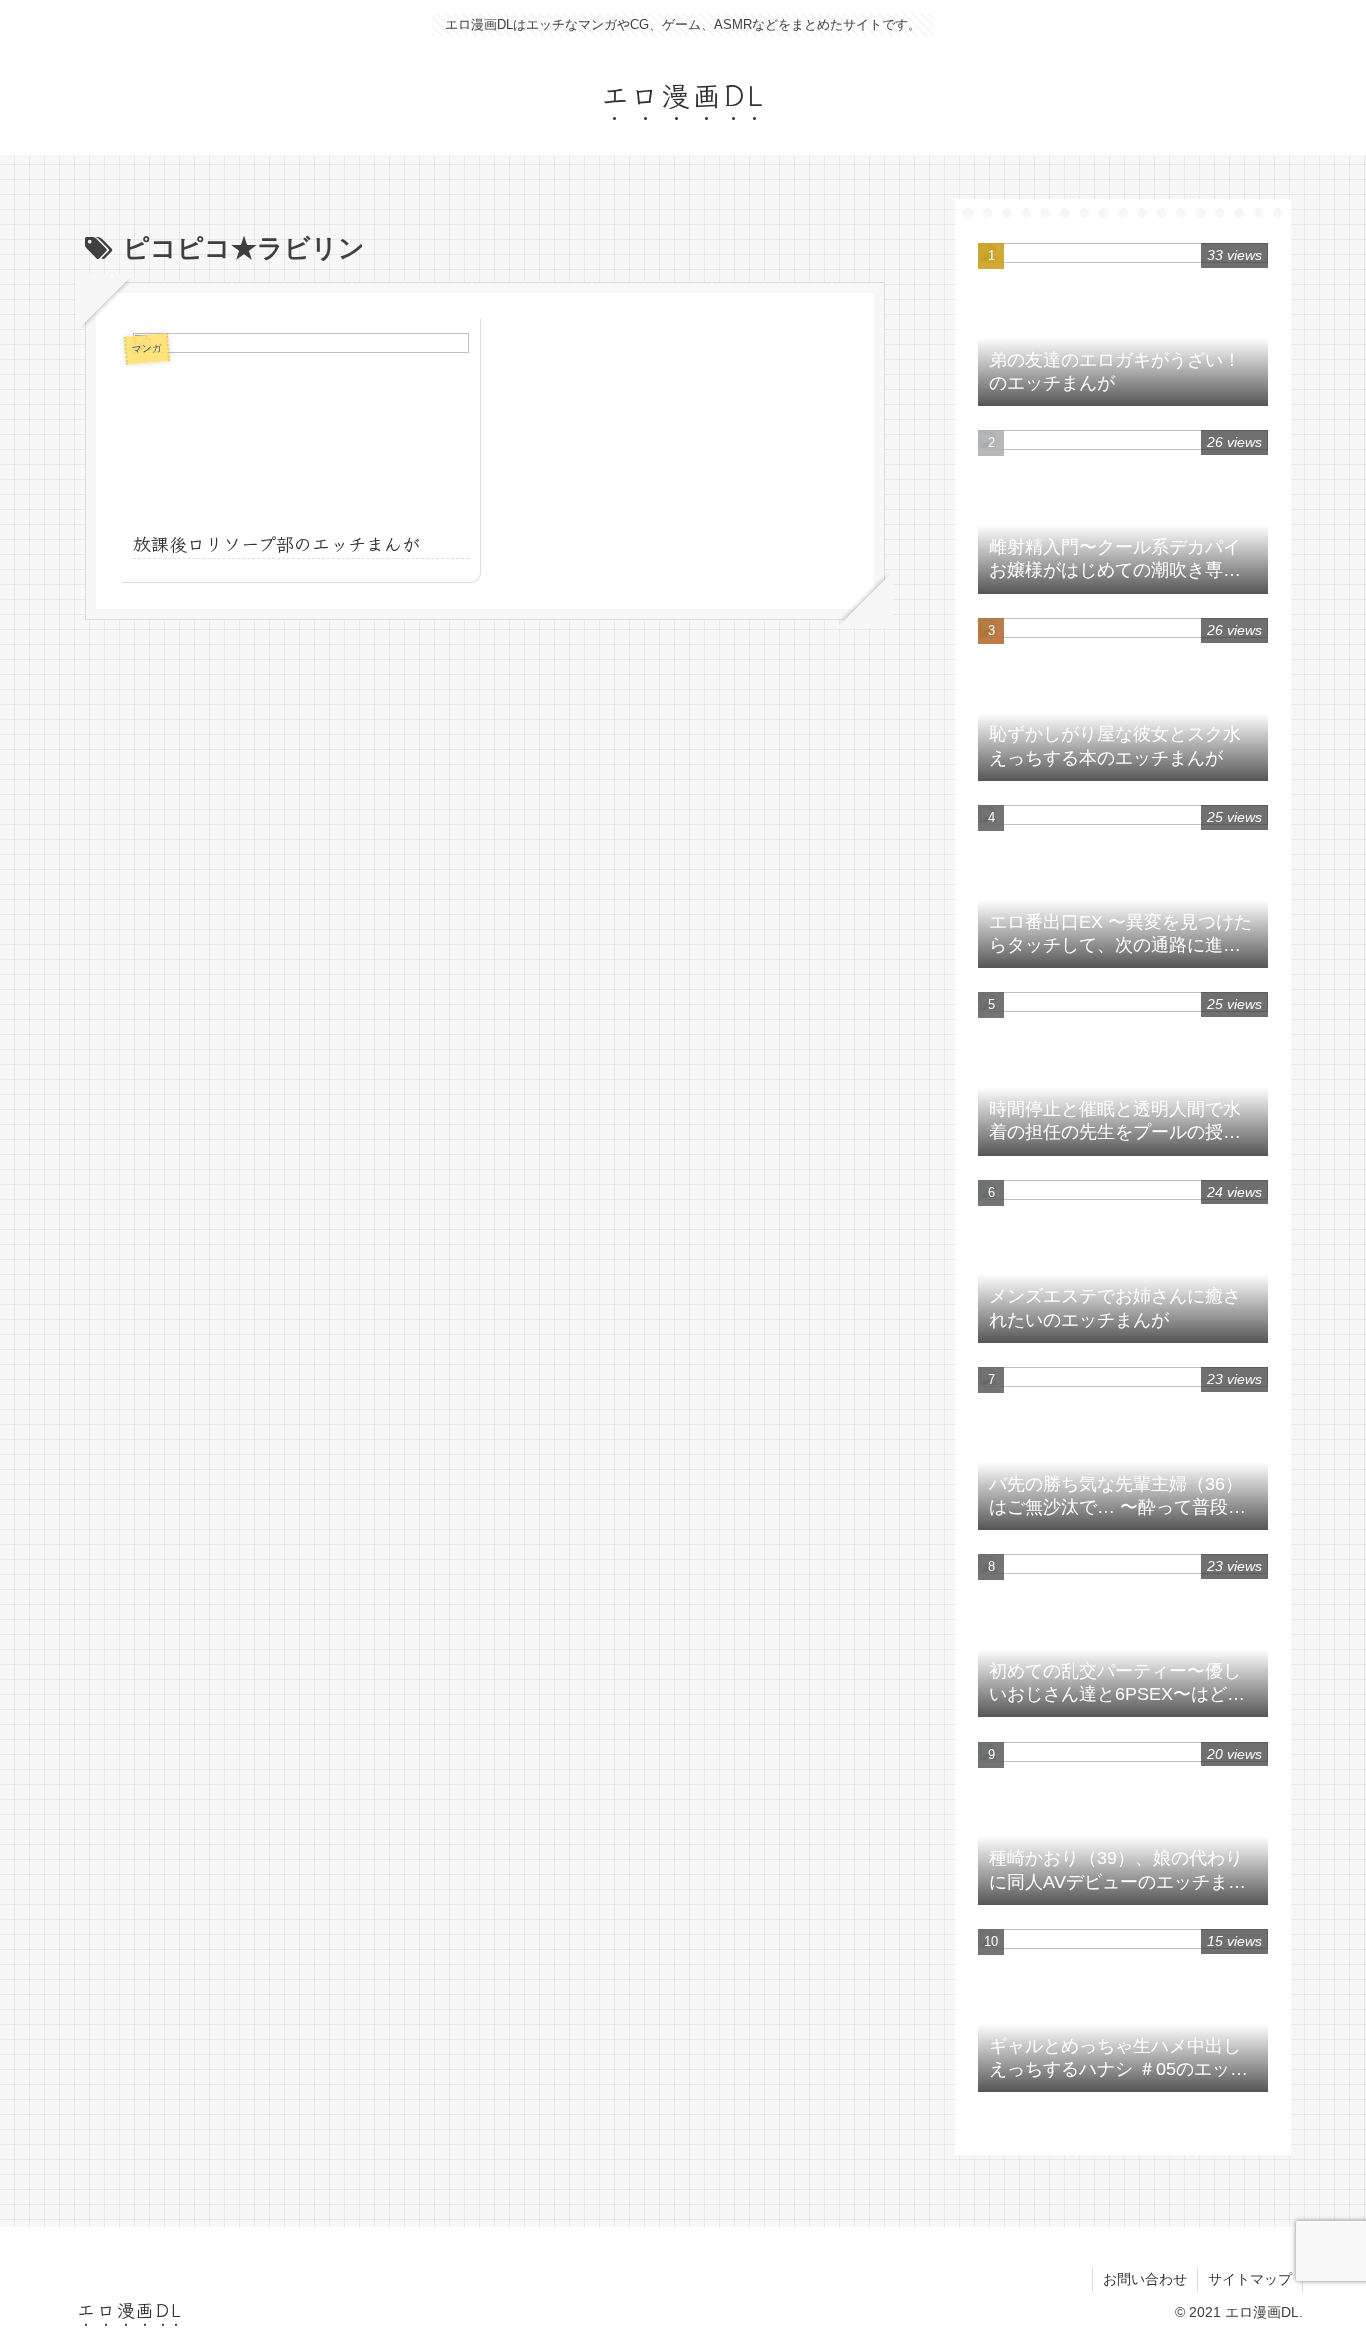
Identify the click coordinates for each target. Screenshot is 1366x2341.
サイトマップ (1250, 2279)
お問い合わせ (1145, 2279)
